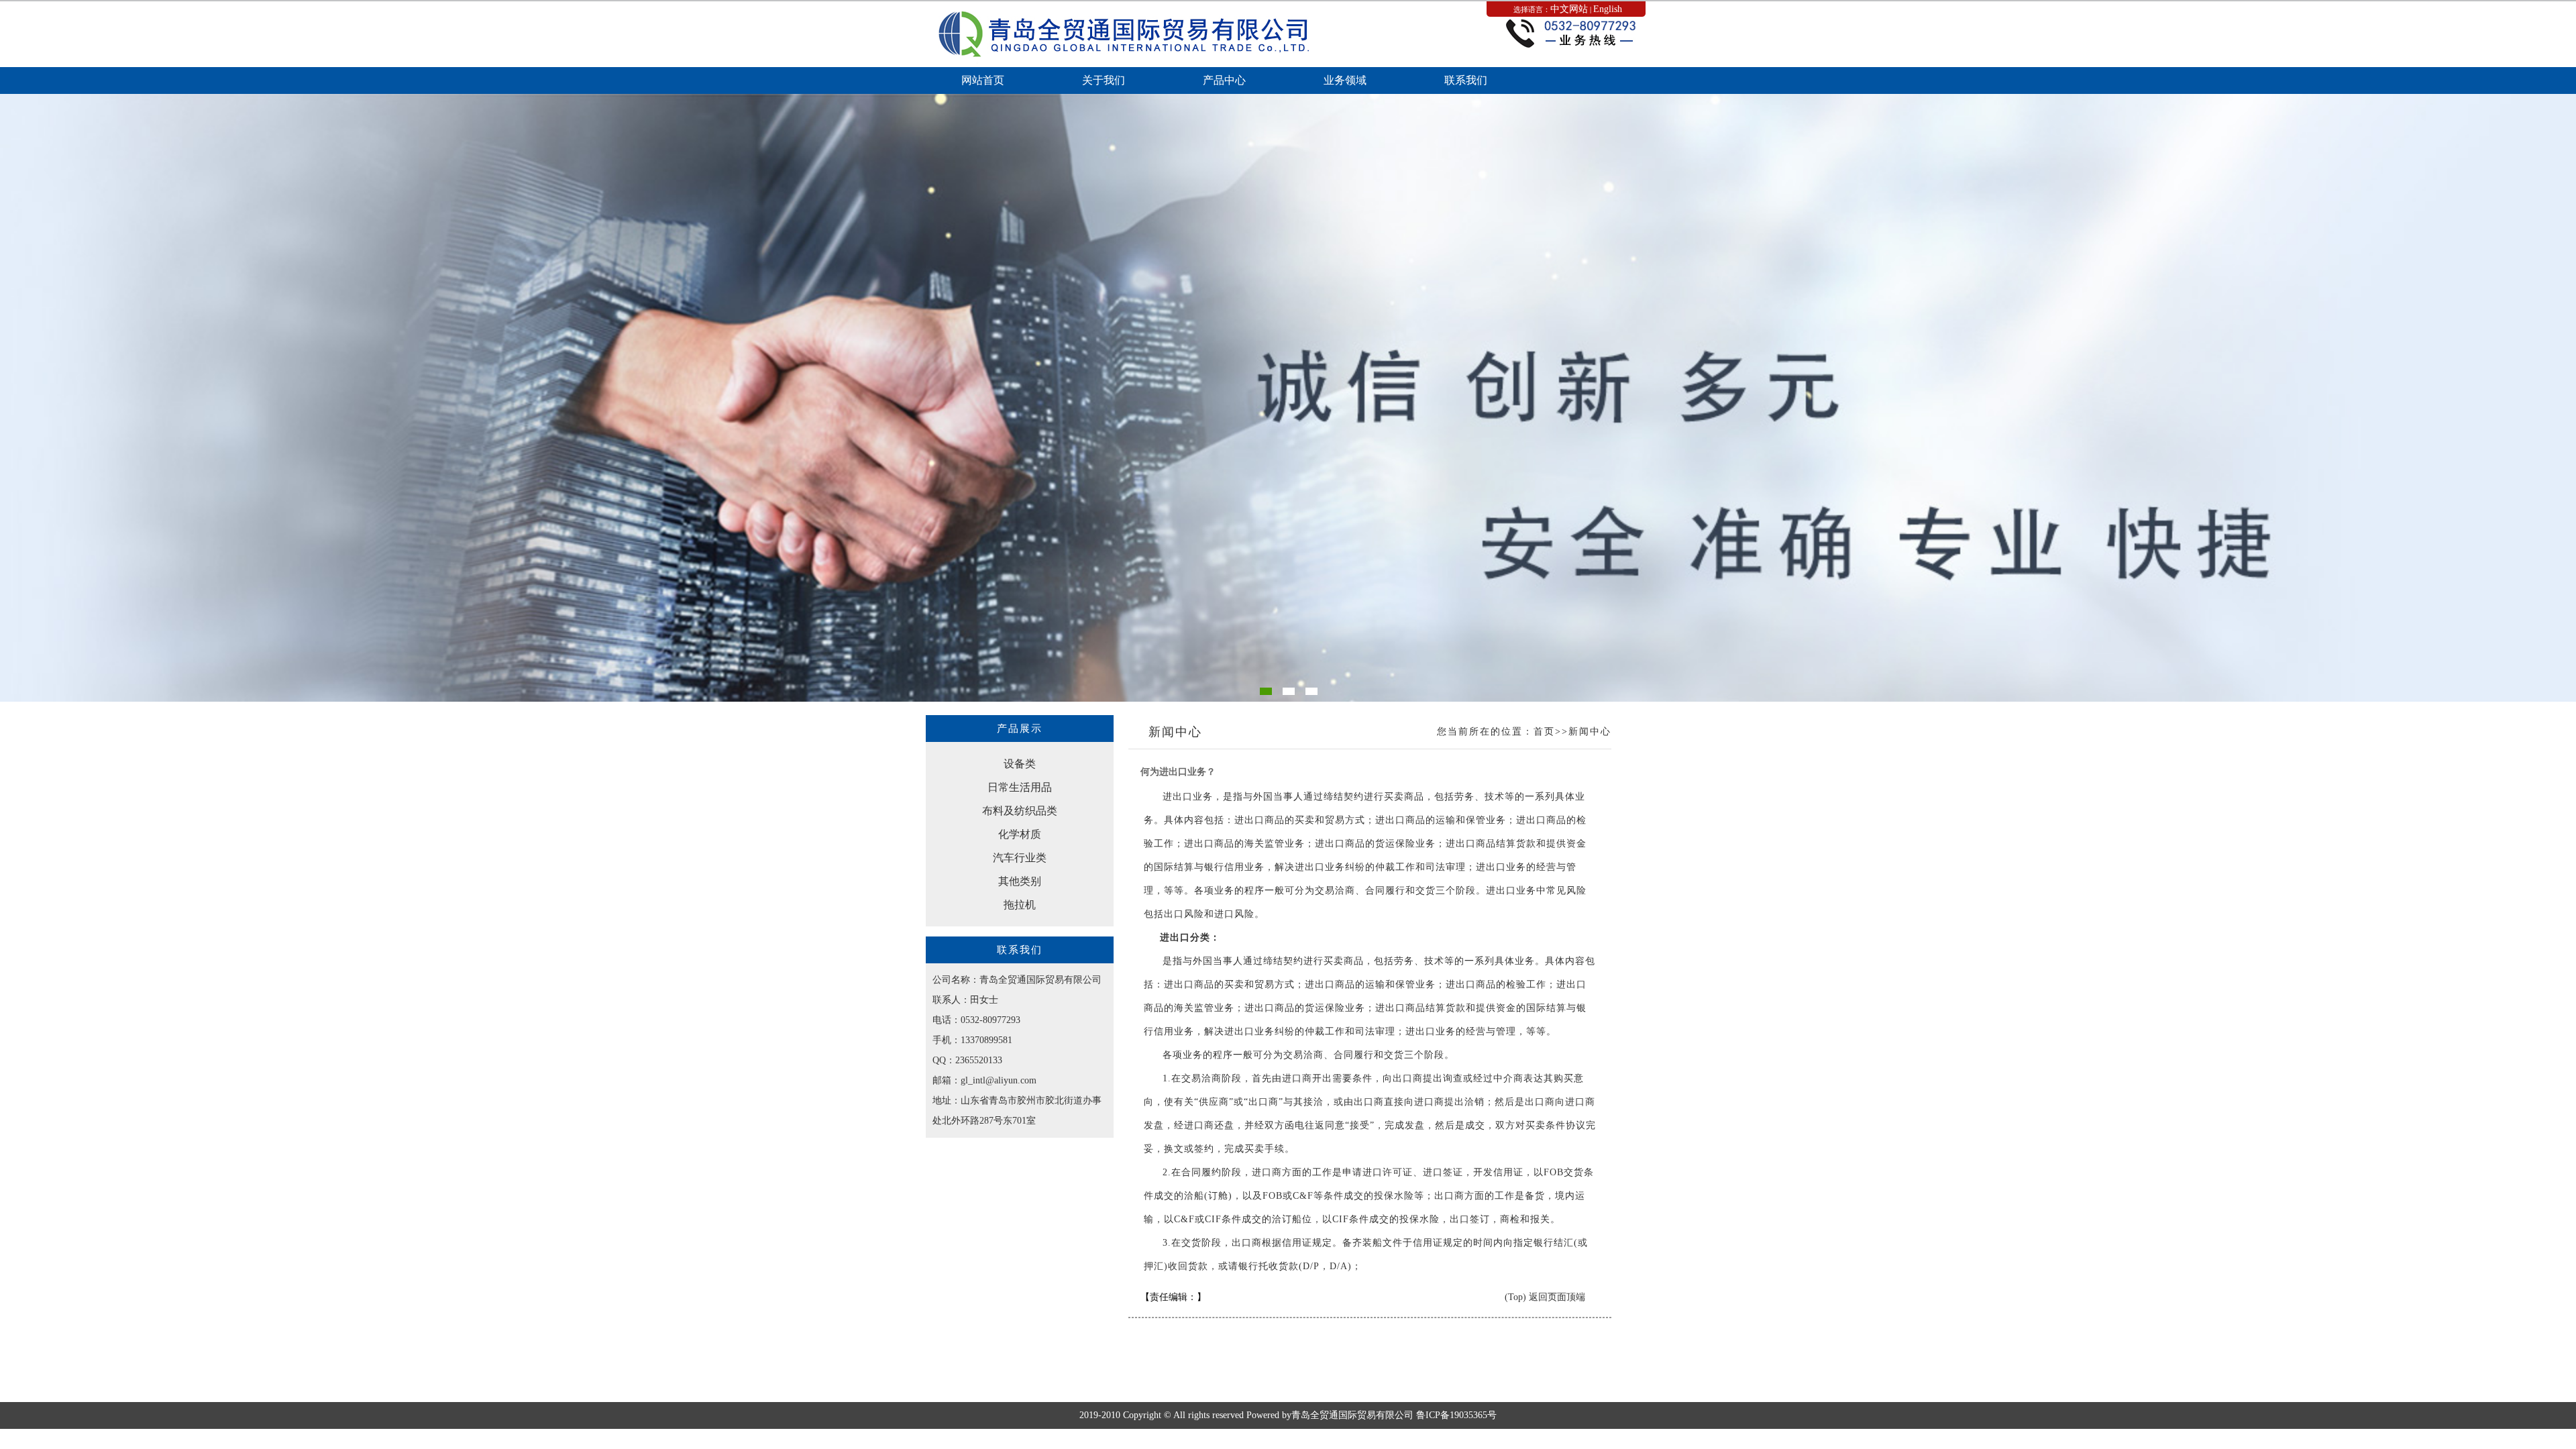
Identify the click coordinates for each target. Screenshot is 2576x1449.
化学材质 (1020, 834)
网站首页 (983, 80)
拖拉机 (1020, 905)
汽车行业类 (1020, 858)
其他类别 (1020, 881)
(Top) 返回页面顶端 (1545, 1297)
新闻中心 (1590, 732)
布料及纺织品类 (1020, 811)
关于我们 (1104, 80)
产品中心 (1224, 80)
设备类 (1020, 764)
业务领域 (1345, 80)
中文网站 (1569, 9)
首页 (1544, 732)
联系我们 (1466, 80)
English (1608, 9)
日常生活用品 (1020, 787)
